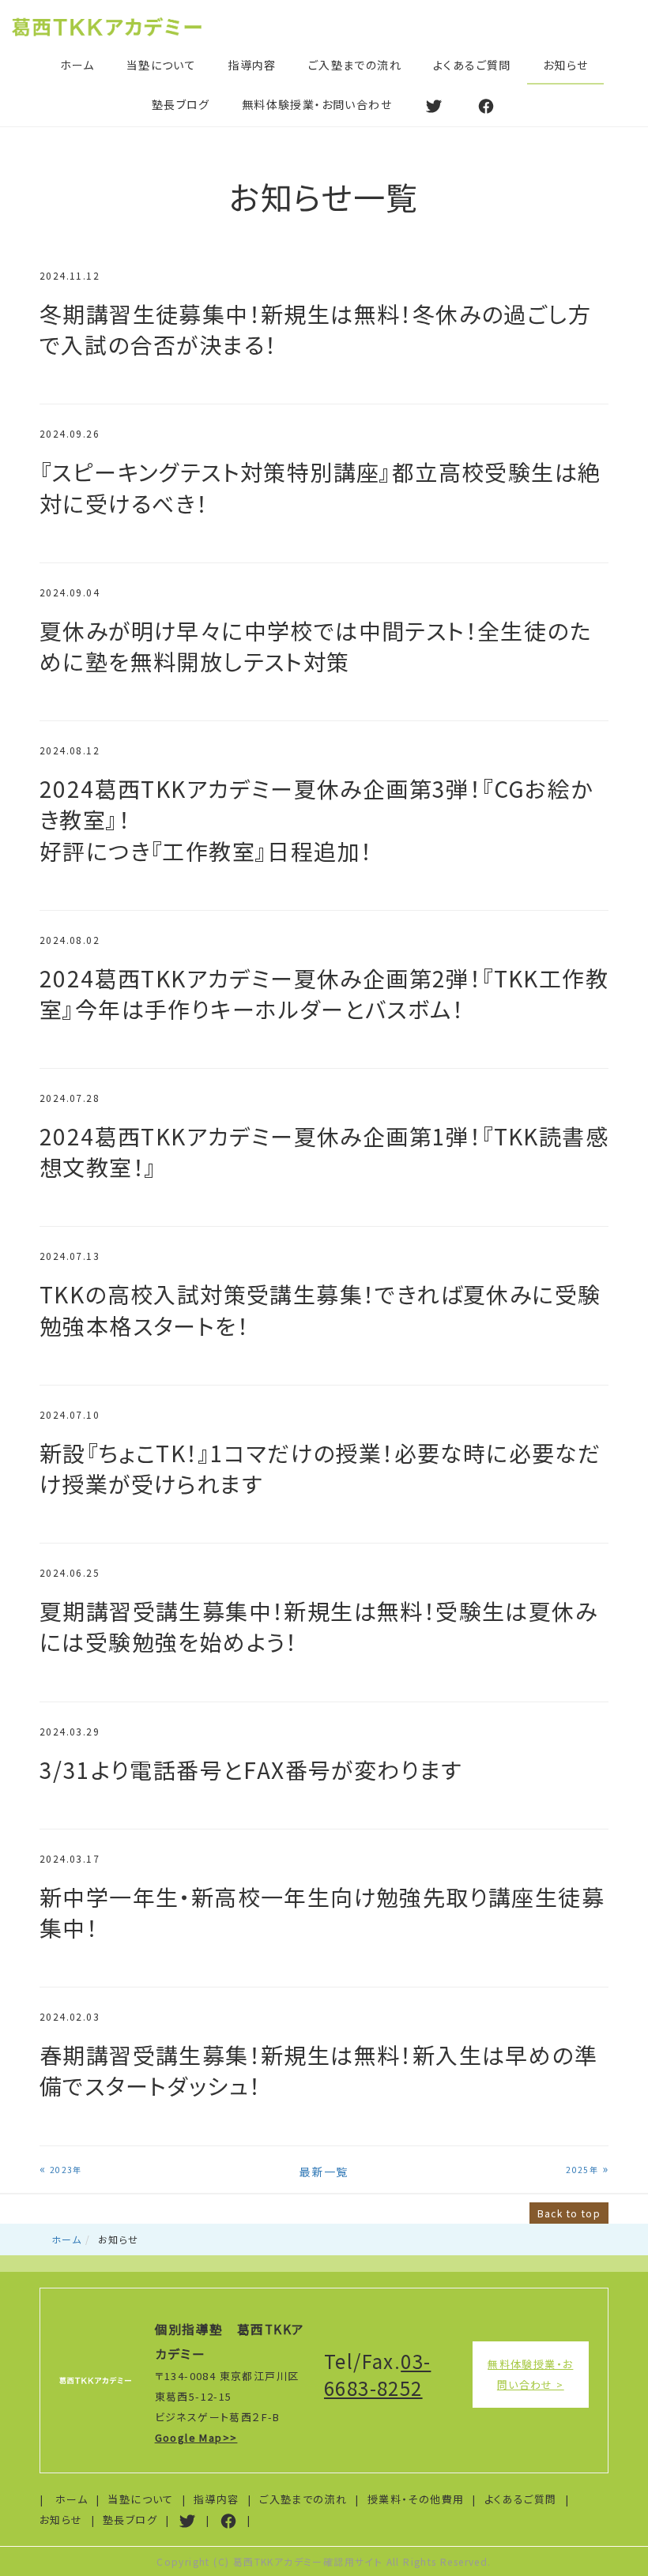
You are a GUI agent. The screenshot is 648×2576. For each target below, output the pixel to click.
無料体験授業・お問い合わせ (317, 104)
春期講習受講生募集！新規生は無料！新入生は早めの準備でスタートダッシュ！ (318, 2070)
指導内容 (252, 65)
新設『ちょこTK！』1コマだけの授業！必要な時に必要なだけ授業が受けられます (320, 1468)
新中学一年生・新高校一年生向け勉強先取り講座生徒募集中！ (322, 1912)
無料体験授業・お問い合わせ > (530, 2374)
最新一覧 (324, 2172)
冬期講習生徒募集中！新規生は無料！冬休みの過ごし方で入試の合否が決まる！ (315, 329)
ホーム (77, 65)
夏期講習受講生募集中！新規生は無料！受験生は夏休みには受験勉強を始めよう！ (318, 1626)
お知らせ (566, 65)
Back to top (569, 2213)
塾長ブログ (181, 104)
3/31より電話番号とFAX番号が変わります (251, 1769)
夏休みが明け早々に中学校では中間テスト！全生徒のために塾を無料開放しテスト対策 (316, 646)
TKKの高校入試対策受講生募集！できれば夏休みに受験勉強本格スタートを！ (320, 1309)
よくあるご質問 (472, 65)
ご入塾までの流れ (355, 65)
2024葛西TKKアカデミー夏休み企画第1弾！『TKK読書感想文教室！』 (324, 1151)
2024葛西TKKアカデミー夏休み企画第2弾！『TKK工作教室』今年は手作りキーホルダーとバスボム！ (324, 993)
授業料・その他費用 (416, 2499)
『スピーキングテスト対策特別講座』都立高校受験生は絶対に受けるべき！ (320, 487)
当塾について (161, 65)
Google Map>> (196, 2437)
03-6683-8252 (377, 2374)
